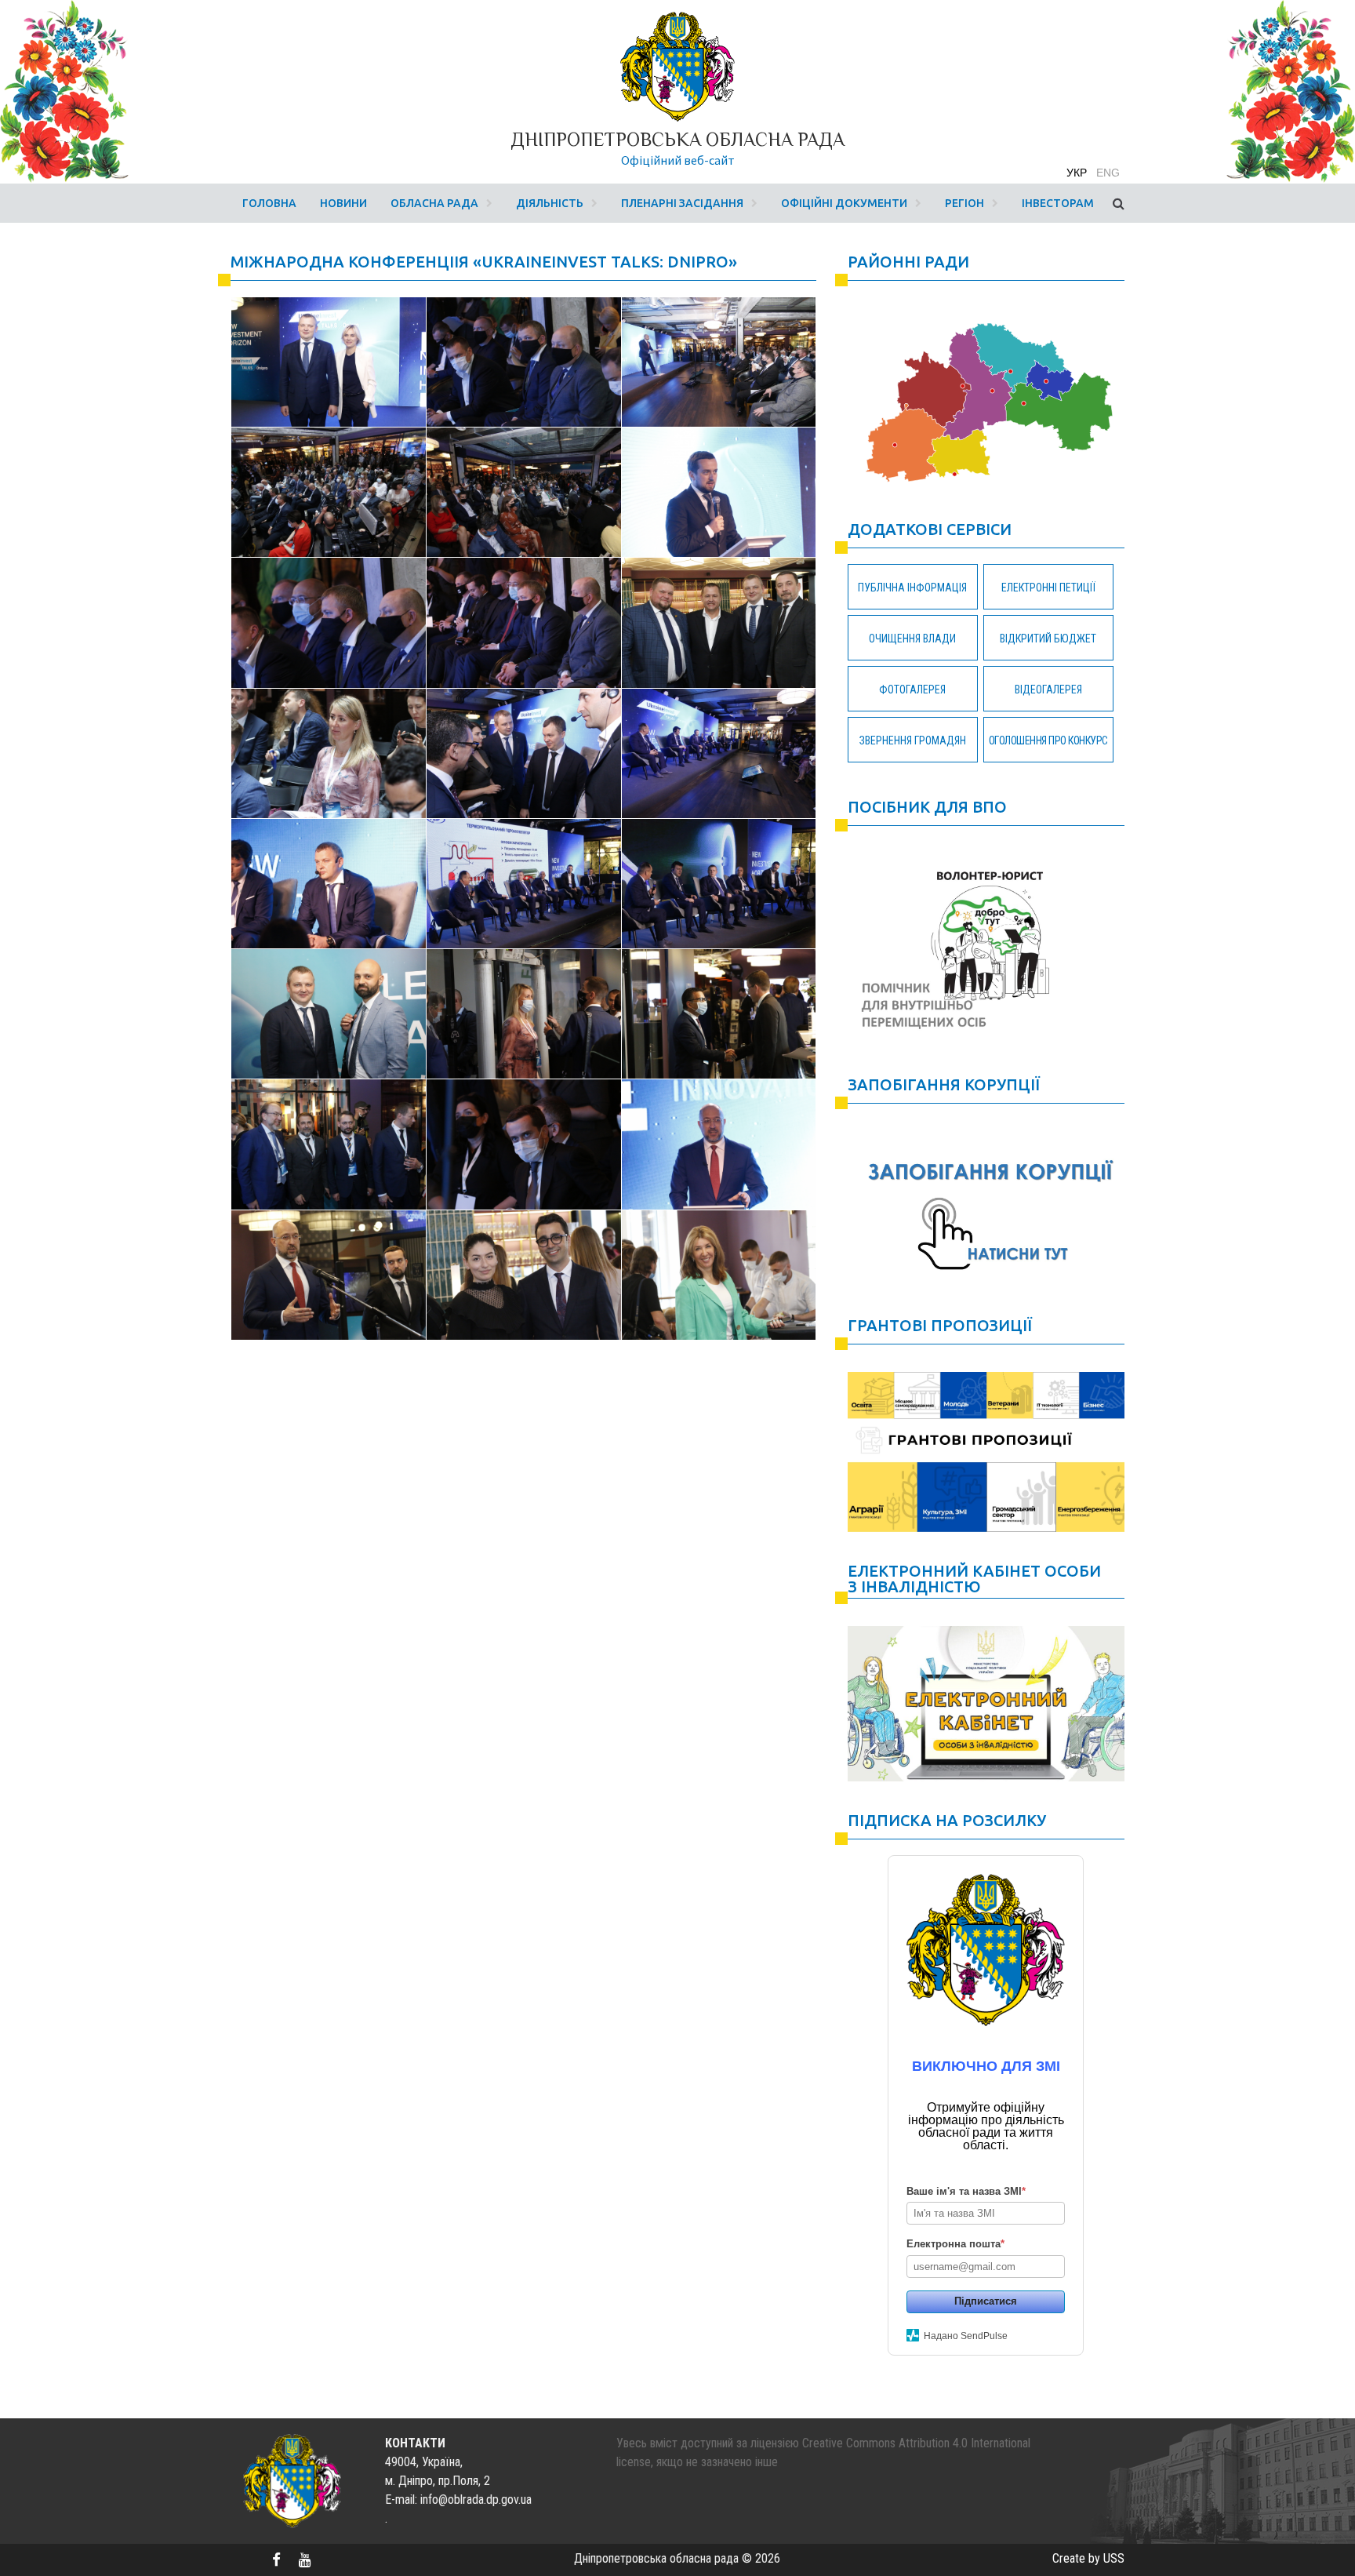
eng (1108, 173)
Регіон (964, 203)
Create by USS (1088, 2558)
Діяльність (550, 203)
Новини (343, 203)
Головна (269, 203)
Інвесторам (1058, 203)
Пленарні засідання (682, 203)
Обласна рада (434, 203)
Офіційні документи (844, 203)
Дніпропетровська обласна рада (677, 139)
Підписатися (986, 2301)
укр (1077, 173)
